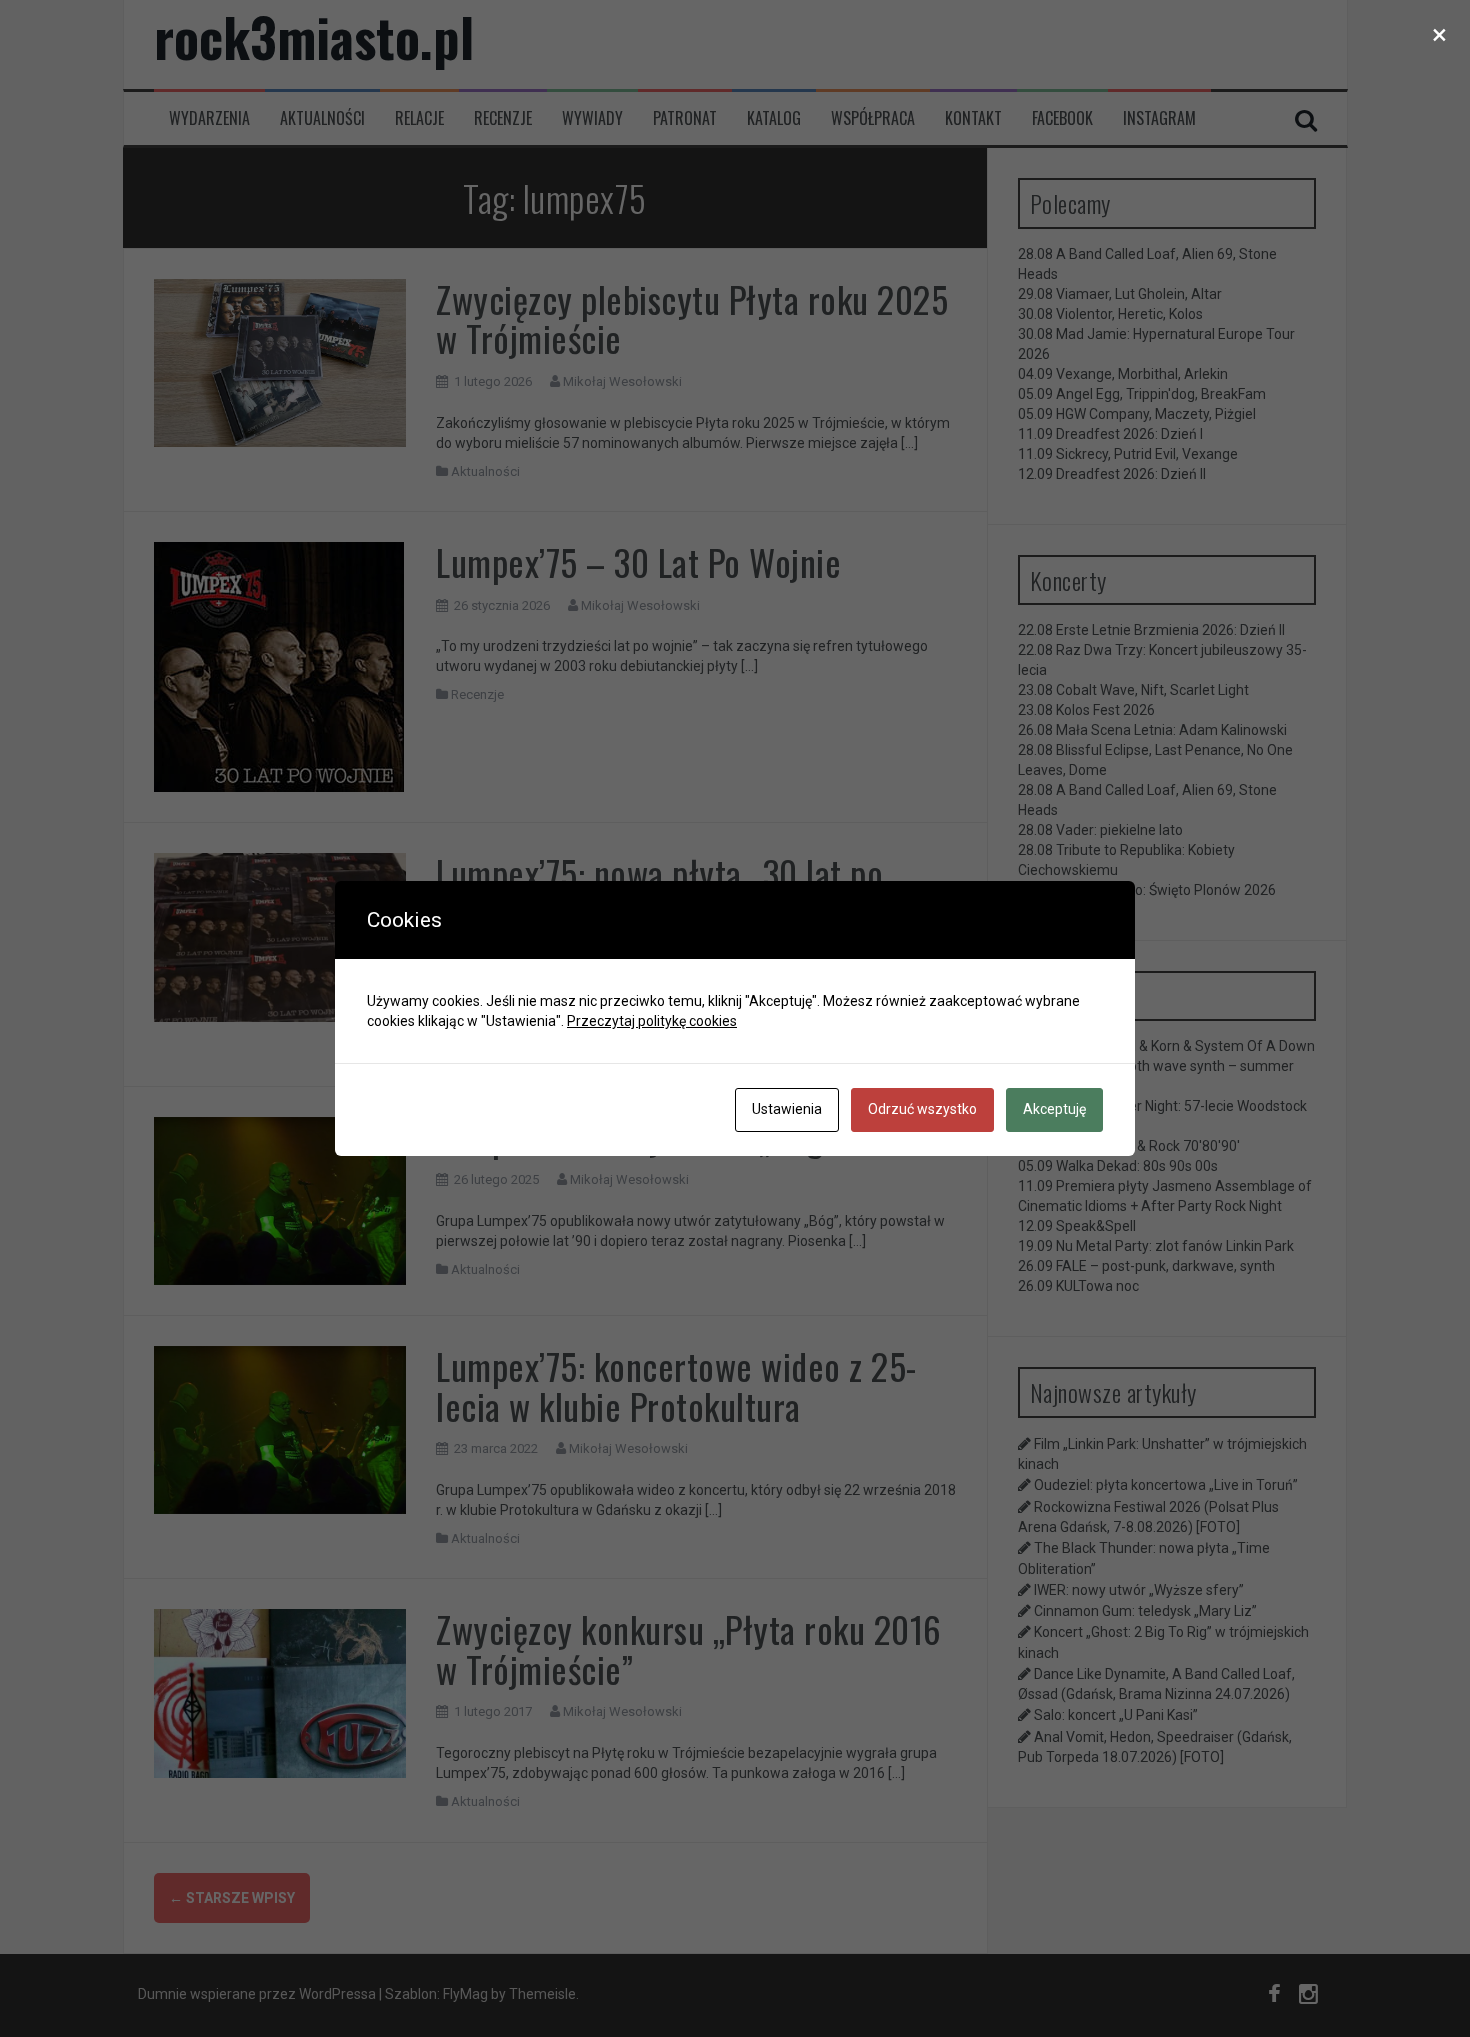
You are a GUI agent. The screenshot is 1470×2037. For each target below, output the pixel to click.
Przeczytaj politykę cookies (652, 1021)
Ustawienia (787, 1109)
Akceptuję (1054, 1109)
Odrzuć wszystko (922, 1109)
